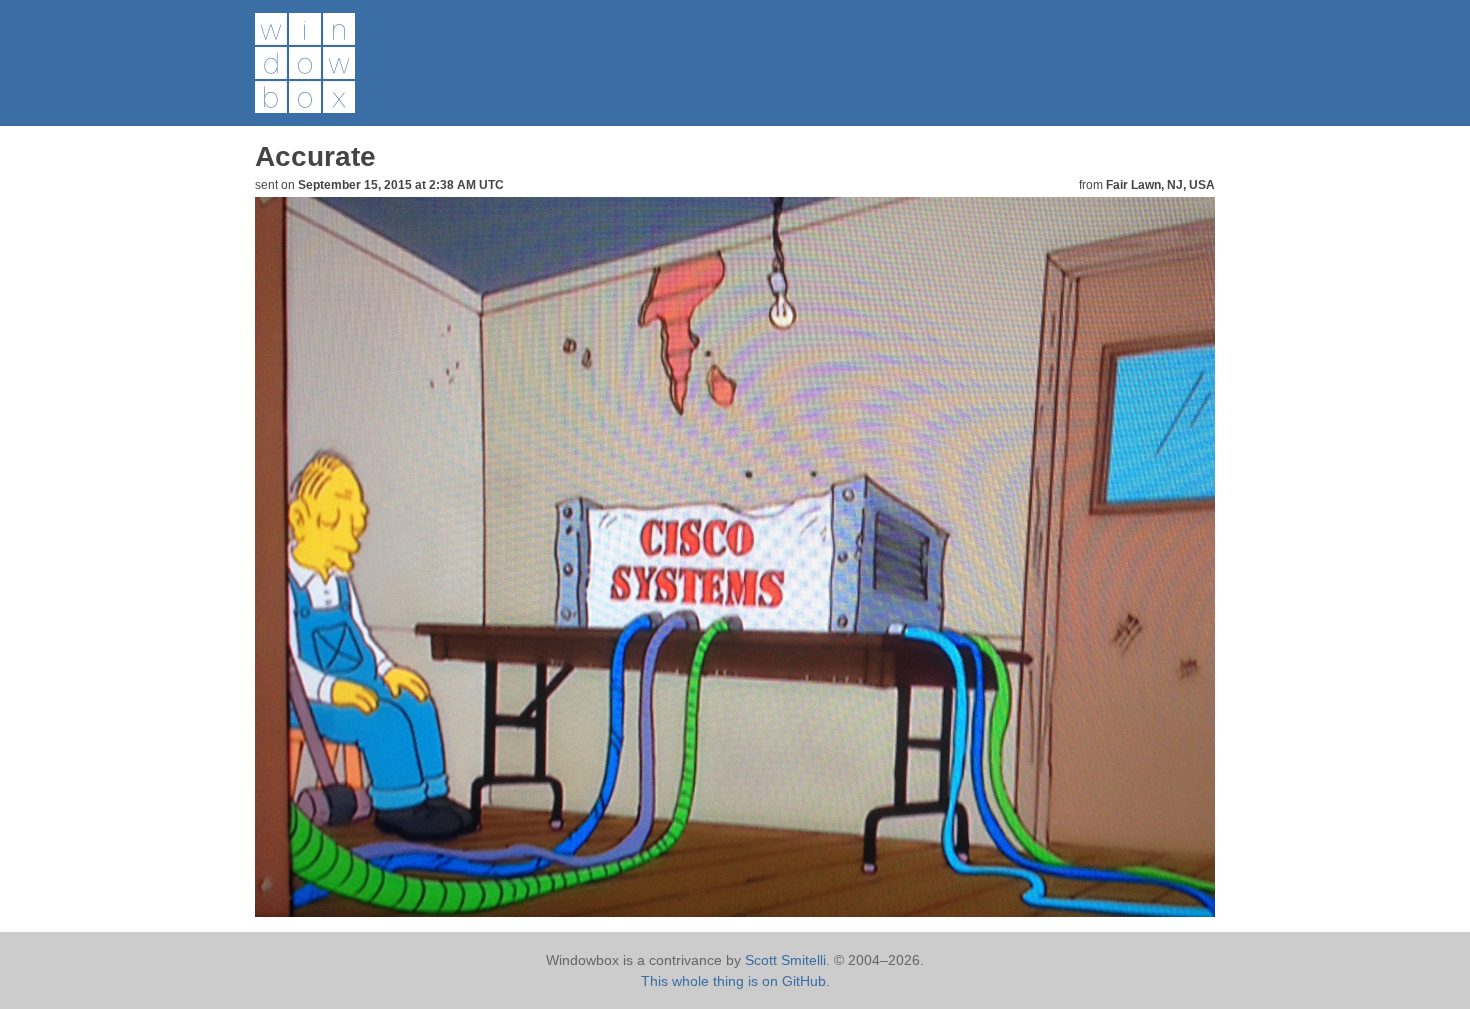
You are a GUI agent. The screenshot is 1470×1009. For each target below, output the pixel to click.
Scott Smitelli (785, 960)
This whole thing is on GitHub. (735, 981)
